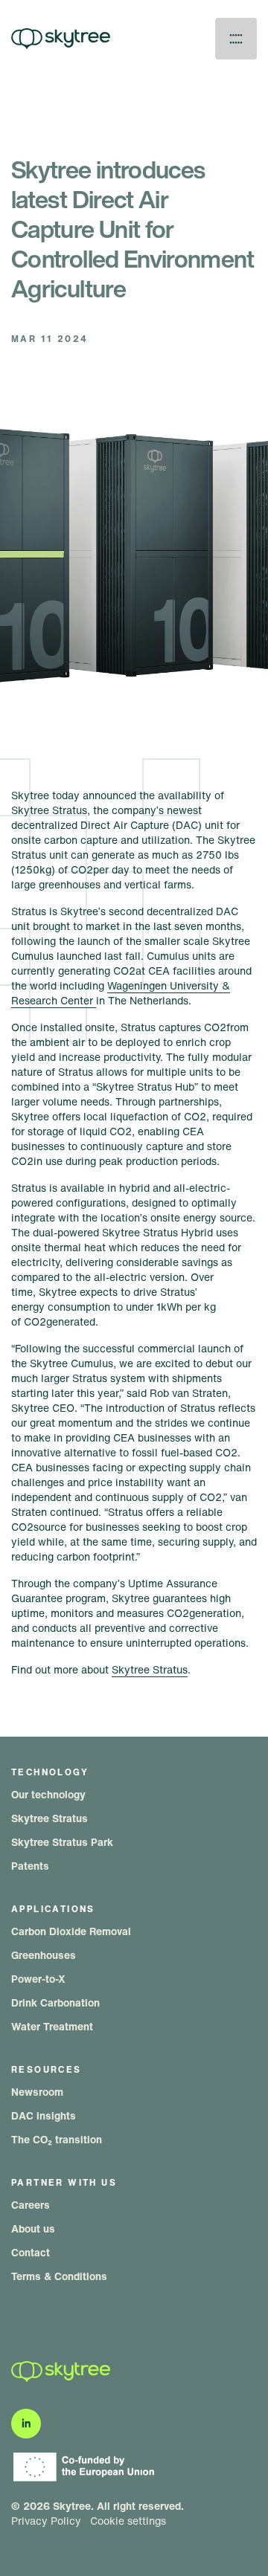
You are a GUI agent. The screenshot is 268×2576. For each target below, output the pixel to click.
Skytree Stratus (150, 1669)
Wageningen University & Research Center (121, 993)
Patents (30, 1866)
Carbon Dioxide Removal (71, 1931)
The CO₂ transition (57, 2139)
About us (33, 2228)
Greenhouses (44, 1955)
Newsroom (37, 2092)
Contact (31, 2252)
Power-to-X (38, 1979)
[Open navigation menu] (236, 39)
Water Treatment (52, 2026)
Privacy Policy (46, 2521)
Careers (31, 2205)
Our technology (48, 1794)
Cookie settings (128, 2521)
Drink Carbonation (55, 2002)
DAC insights (44, 2115)
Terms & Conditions (59, 2276)
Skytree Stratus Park (62, 1842)
